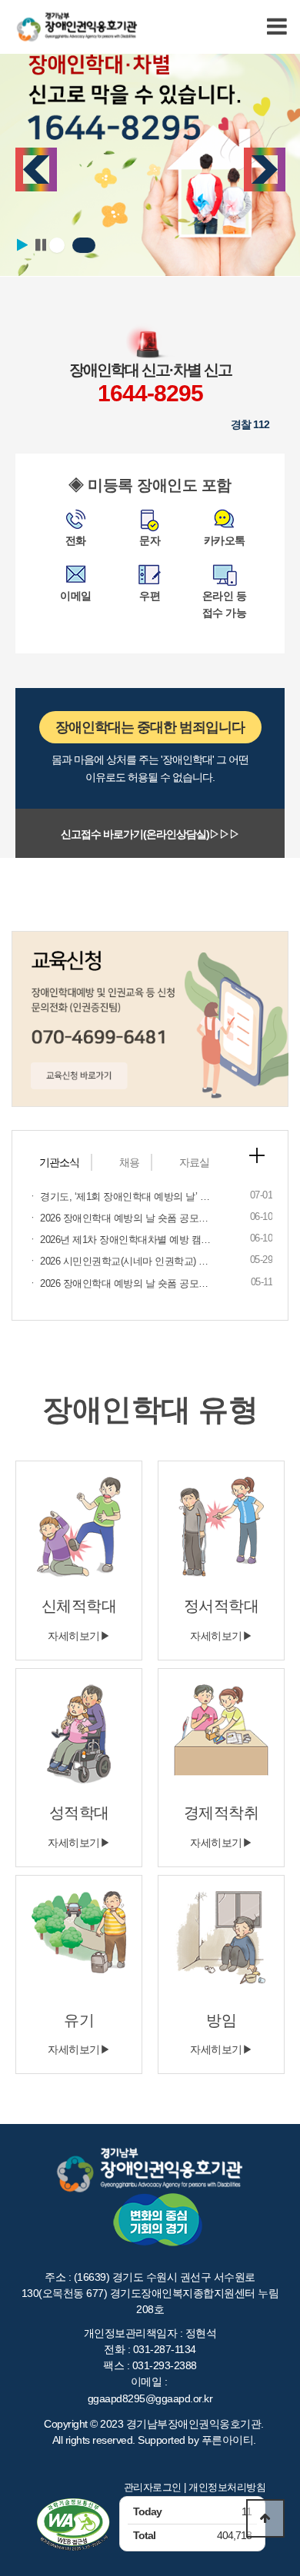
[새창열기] (73, 2524)
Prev (36, 170)
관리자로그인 (153, 2487)
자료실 (194, 1162)
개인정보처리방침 (227, 2487)
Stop (41, 245)
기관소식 (59, 1162)
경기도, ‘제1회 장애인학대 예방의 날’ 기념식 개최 (145, 1197)
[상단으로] (265, 2518)
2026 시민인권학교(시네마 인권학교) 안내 (129, 1261)
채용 (129, 1162)
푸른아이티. (229, 2440)
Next (265, 170)
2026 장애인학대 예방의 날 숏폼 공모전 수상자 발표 (151, 1218)
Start (22, 245)
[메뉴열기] (277, 27)
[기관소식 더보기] (257, 1155)
